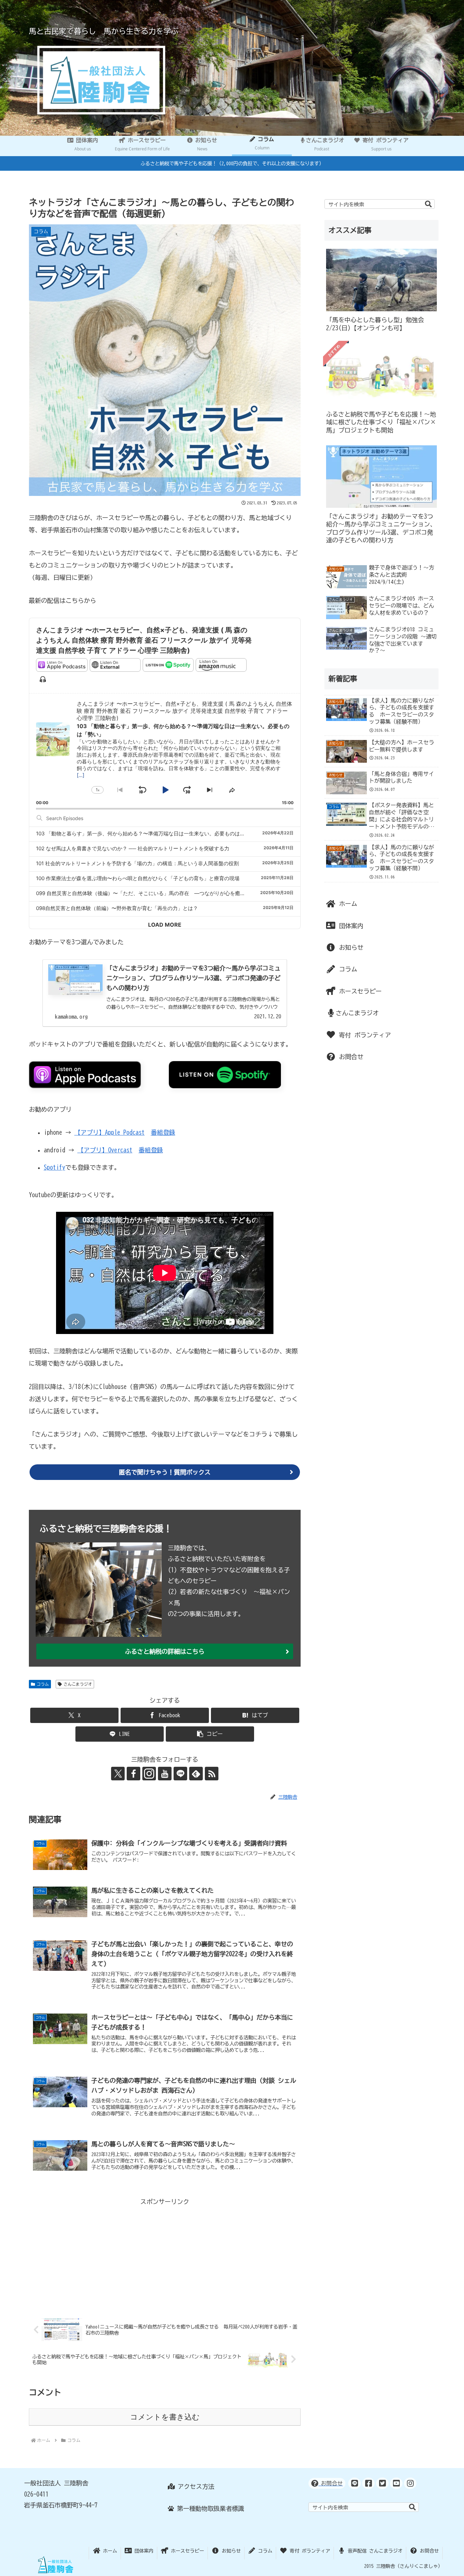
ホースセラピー (359, 991)
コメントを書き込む (165, 2417)
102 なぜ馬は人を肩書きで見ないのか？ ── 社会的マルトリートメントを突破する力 (133, 848)
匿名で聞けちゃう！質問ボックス (165, 1472)
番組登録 (163, 1132)
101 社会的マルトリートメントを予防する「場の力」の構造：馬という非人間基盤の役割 (137, 863)
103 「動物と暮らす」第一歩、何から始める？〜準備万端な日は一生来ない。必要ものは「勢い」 (148, 833)
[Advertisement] (165, 2255)
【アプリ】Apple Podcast (110, 1132)
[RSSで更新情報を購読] (212, 1774)
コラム (43, 1684)
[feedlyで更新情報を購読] (196, 1774)
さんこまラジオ (78, 1684)
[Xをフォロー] (118, 1774)
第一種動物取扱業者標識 (209, 2508)
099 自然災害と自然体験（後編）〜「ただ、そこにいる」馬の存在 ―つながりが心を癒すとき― (148, 893)
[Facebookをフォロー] (133, 1774)
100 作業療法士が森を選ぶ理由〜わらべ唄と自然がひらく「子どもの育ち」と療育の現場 (138, 878)
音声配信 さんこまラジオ (374, 2551)
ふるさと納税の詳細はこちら (165, 1651)
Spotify (55, 1167)
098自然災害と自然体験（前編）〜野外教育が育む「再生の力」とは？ (117, 908)
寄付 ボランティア (363, 1035)
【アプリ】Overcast (105, 1150)
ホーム (347, 904)
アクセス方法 (194, 2486)
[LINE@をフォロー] (180, 1774)
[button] (210, 1734)
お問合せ (350, 1057)
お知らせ (350, 947)
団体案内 (350, 926)
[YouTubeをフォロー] (165, 1774)
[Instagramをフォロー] (149, 1774)
